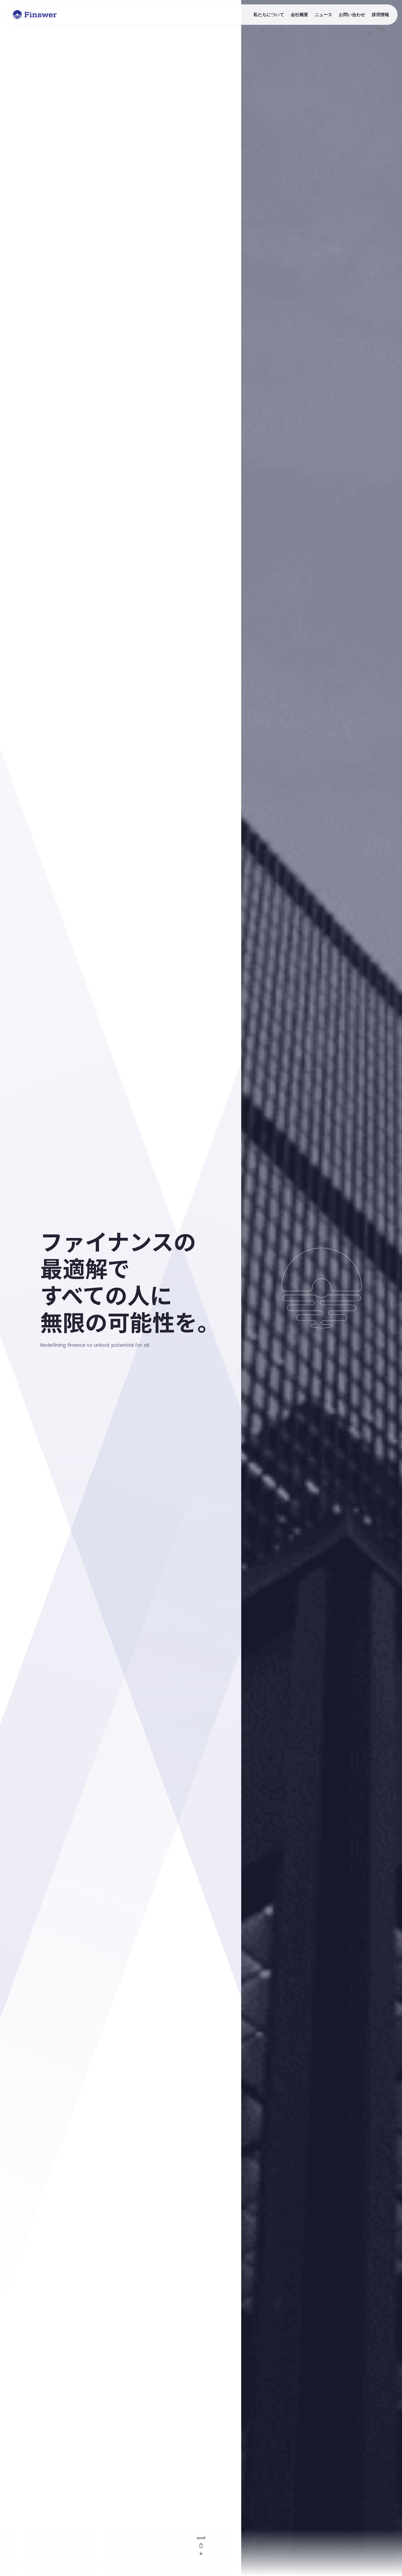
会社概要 (299, 14)
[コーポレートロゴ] (35, 15)
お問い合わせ (352, 14)
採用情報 (380, 14)
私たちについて (269, 14)
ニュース (324, 14)
